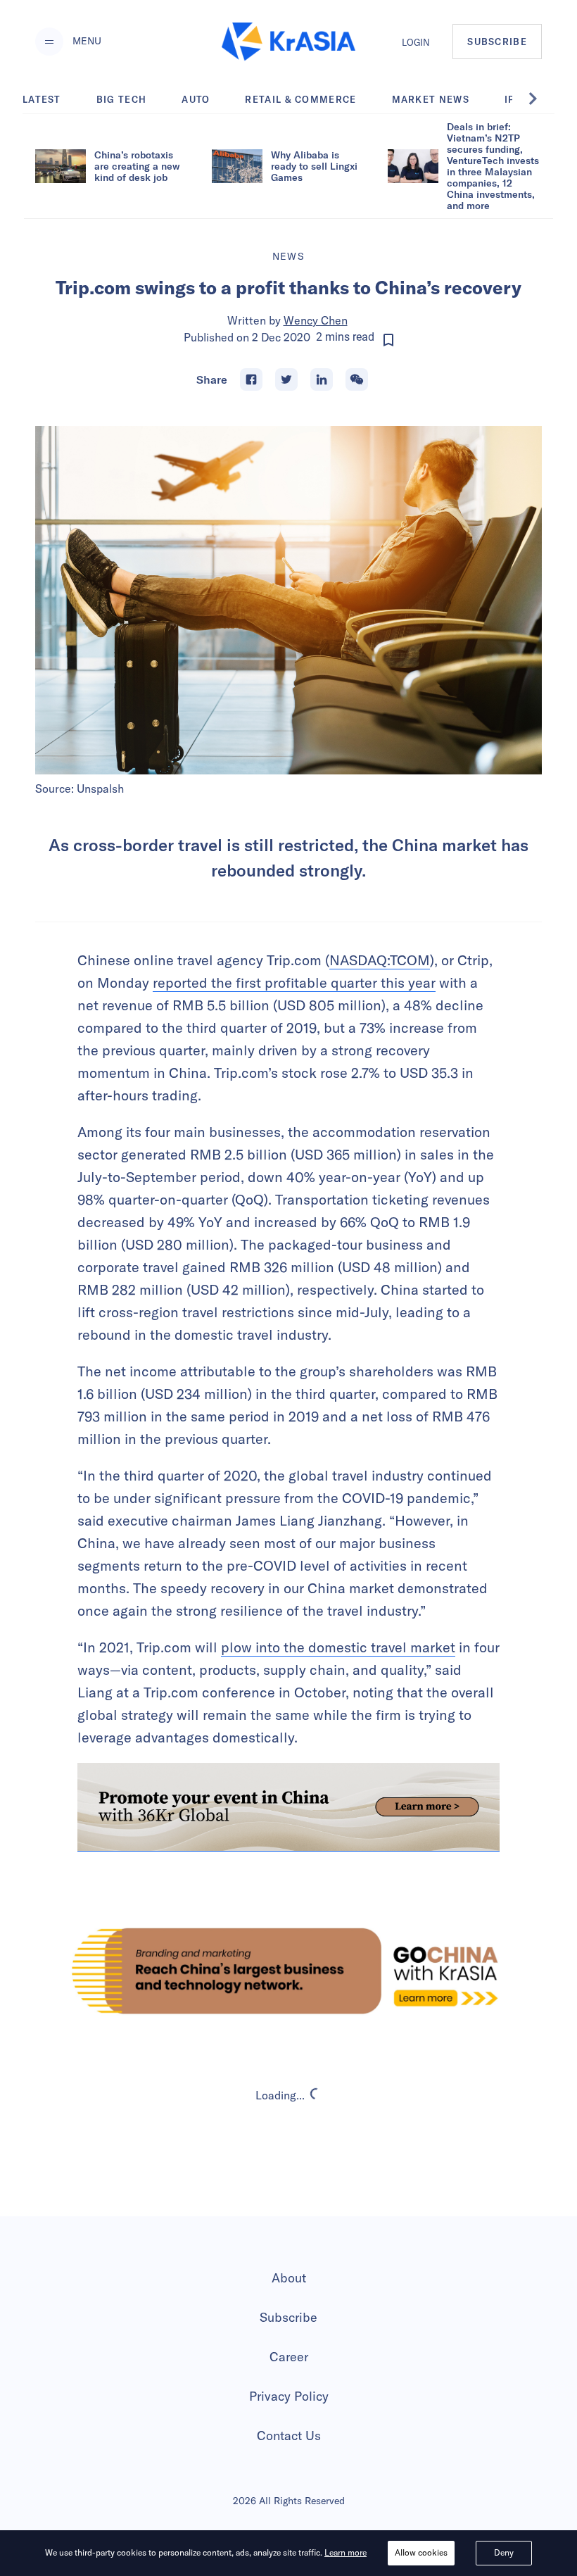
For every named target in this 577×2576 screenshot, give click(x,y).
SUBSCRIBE (497, 42)
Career (289, 2357)
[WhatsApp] (357, 379)
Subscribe (288, 2317)
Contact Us (289, 2436)
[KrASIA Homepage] (288, 42)
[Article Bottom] (288, 1807)
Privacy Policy (289, 2396)
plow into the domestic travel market (338, 1647)
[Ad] (288, 1971)
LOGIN (416, 42)
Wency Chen (316, 320)
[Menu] (49, 42)
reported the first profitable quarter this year (294, 982)
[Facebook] (251, 379)
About (289, 2278)
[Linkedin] (322, 379)
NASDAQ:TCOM (380, 960)
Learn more (345, 2552)
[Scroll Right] (540, 99)
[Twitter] (286, 379)
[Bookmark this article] (388, 340)
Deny (504, 2552)
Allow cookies (421, 2552)
